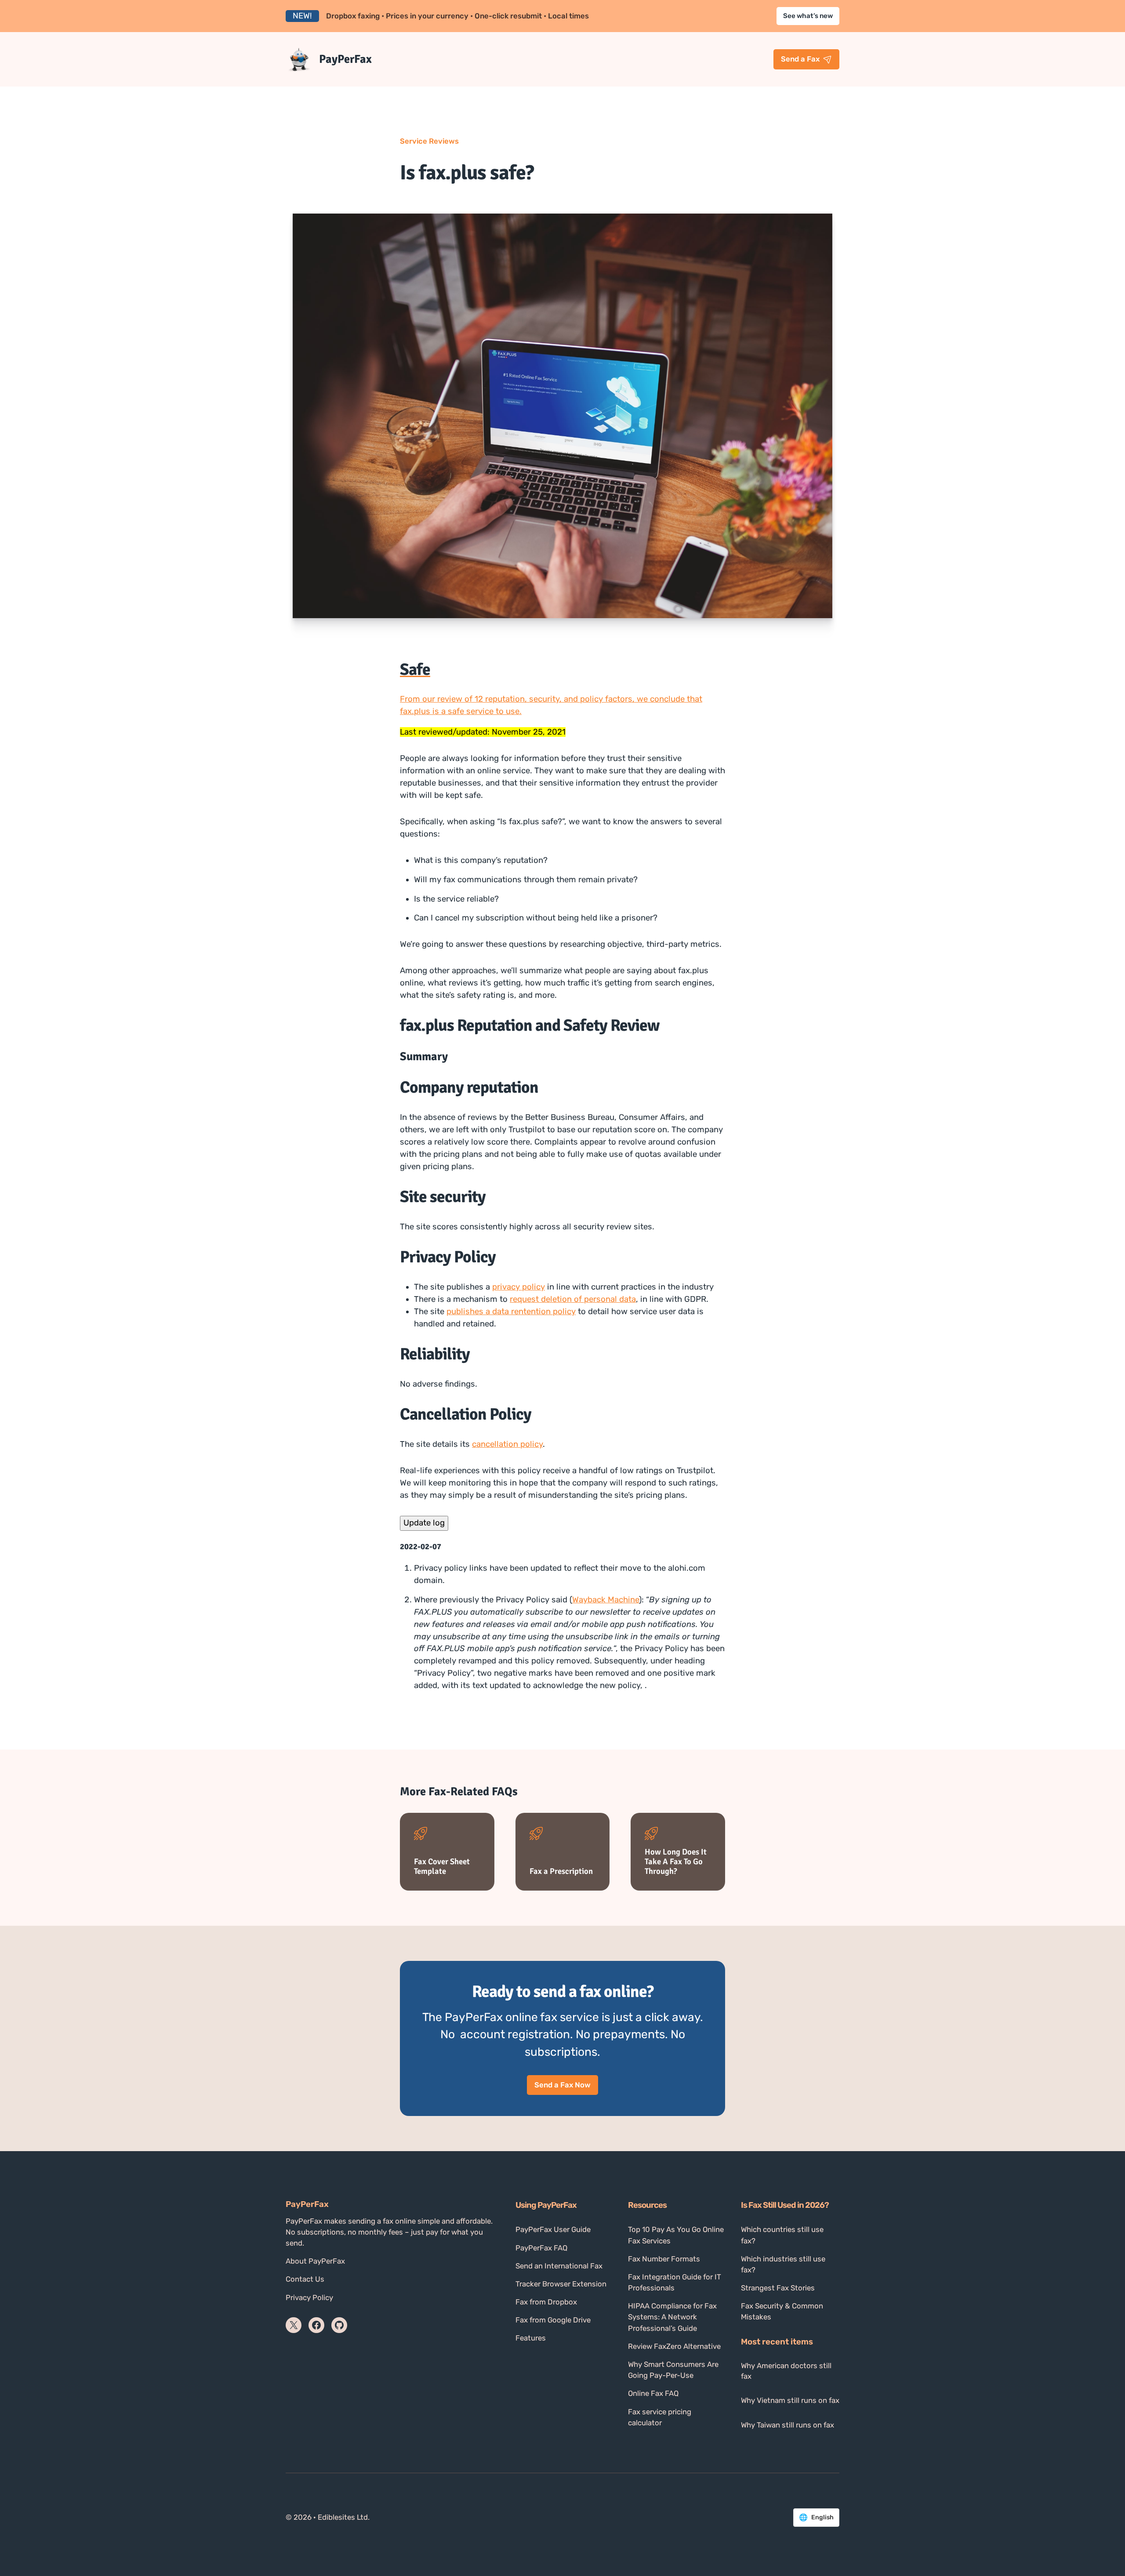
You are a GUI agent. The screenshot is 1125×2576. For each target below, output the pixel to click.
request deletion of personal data (573, 1299)
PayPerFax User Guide (553, 2229)
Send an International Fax (559, 2266)
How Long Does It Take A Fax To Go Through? (676, 1862)
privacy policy (519, 1287)
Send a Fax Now (562, 2085)
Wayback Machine (606, 1600)
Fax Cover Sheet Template (442, 1866)
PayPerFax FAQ (541, 2248)
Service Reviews (429, 141)
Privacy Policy (309, 2297)
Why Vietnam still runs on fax (790, 2400)
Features (531, 2338)
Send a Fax (800, 59)
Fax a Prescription (561, 1871)
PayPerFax (345, 59)
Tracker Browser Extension (561, 2284)
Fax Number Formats (664, 2259)
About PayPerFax (315, 2261)
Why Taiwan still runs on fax (787, 2425)
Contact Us (305, 2279)
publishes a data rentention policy (511, 1312)
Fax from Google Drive (553, 2320)
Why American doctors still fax (786, 2371)
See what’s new (808, 16)
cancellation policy (507, 1444)
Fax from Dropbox (546, 2302)
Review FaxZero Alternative (674, 2346)
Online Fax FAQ (653, 2393)
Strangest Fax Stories (778, 2288)
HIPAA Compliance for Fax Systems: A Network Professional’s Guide (672, 2317)
